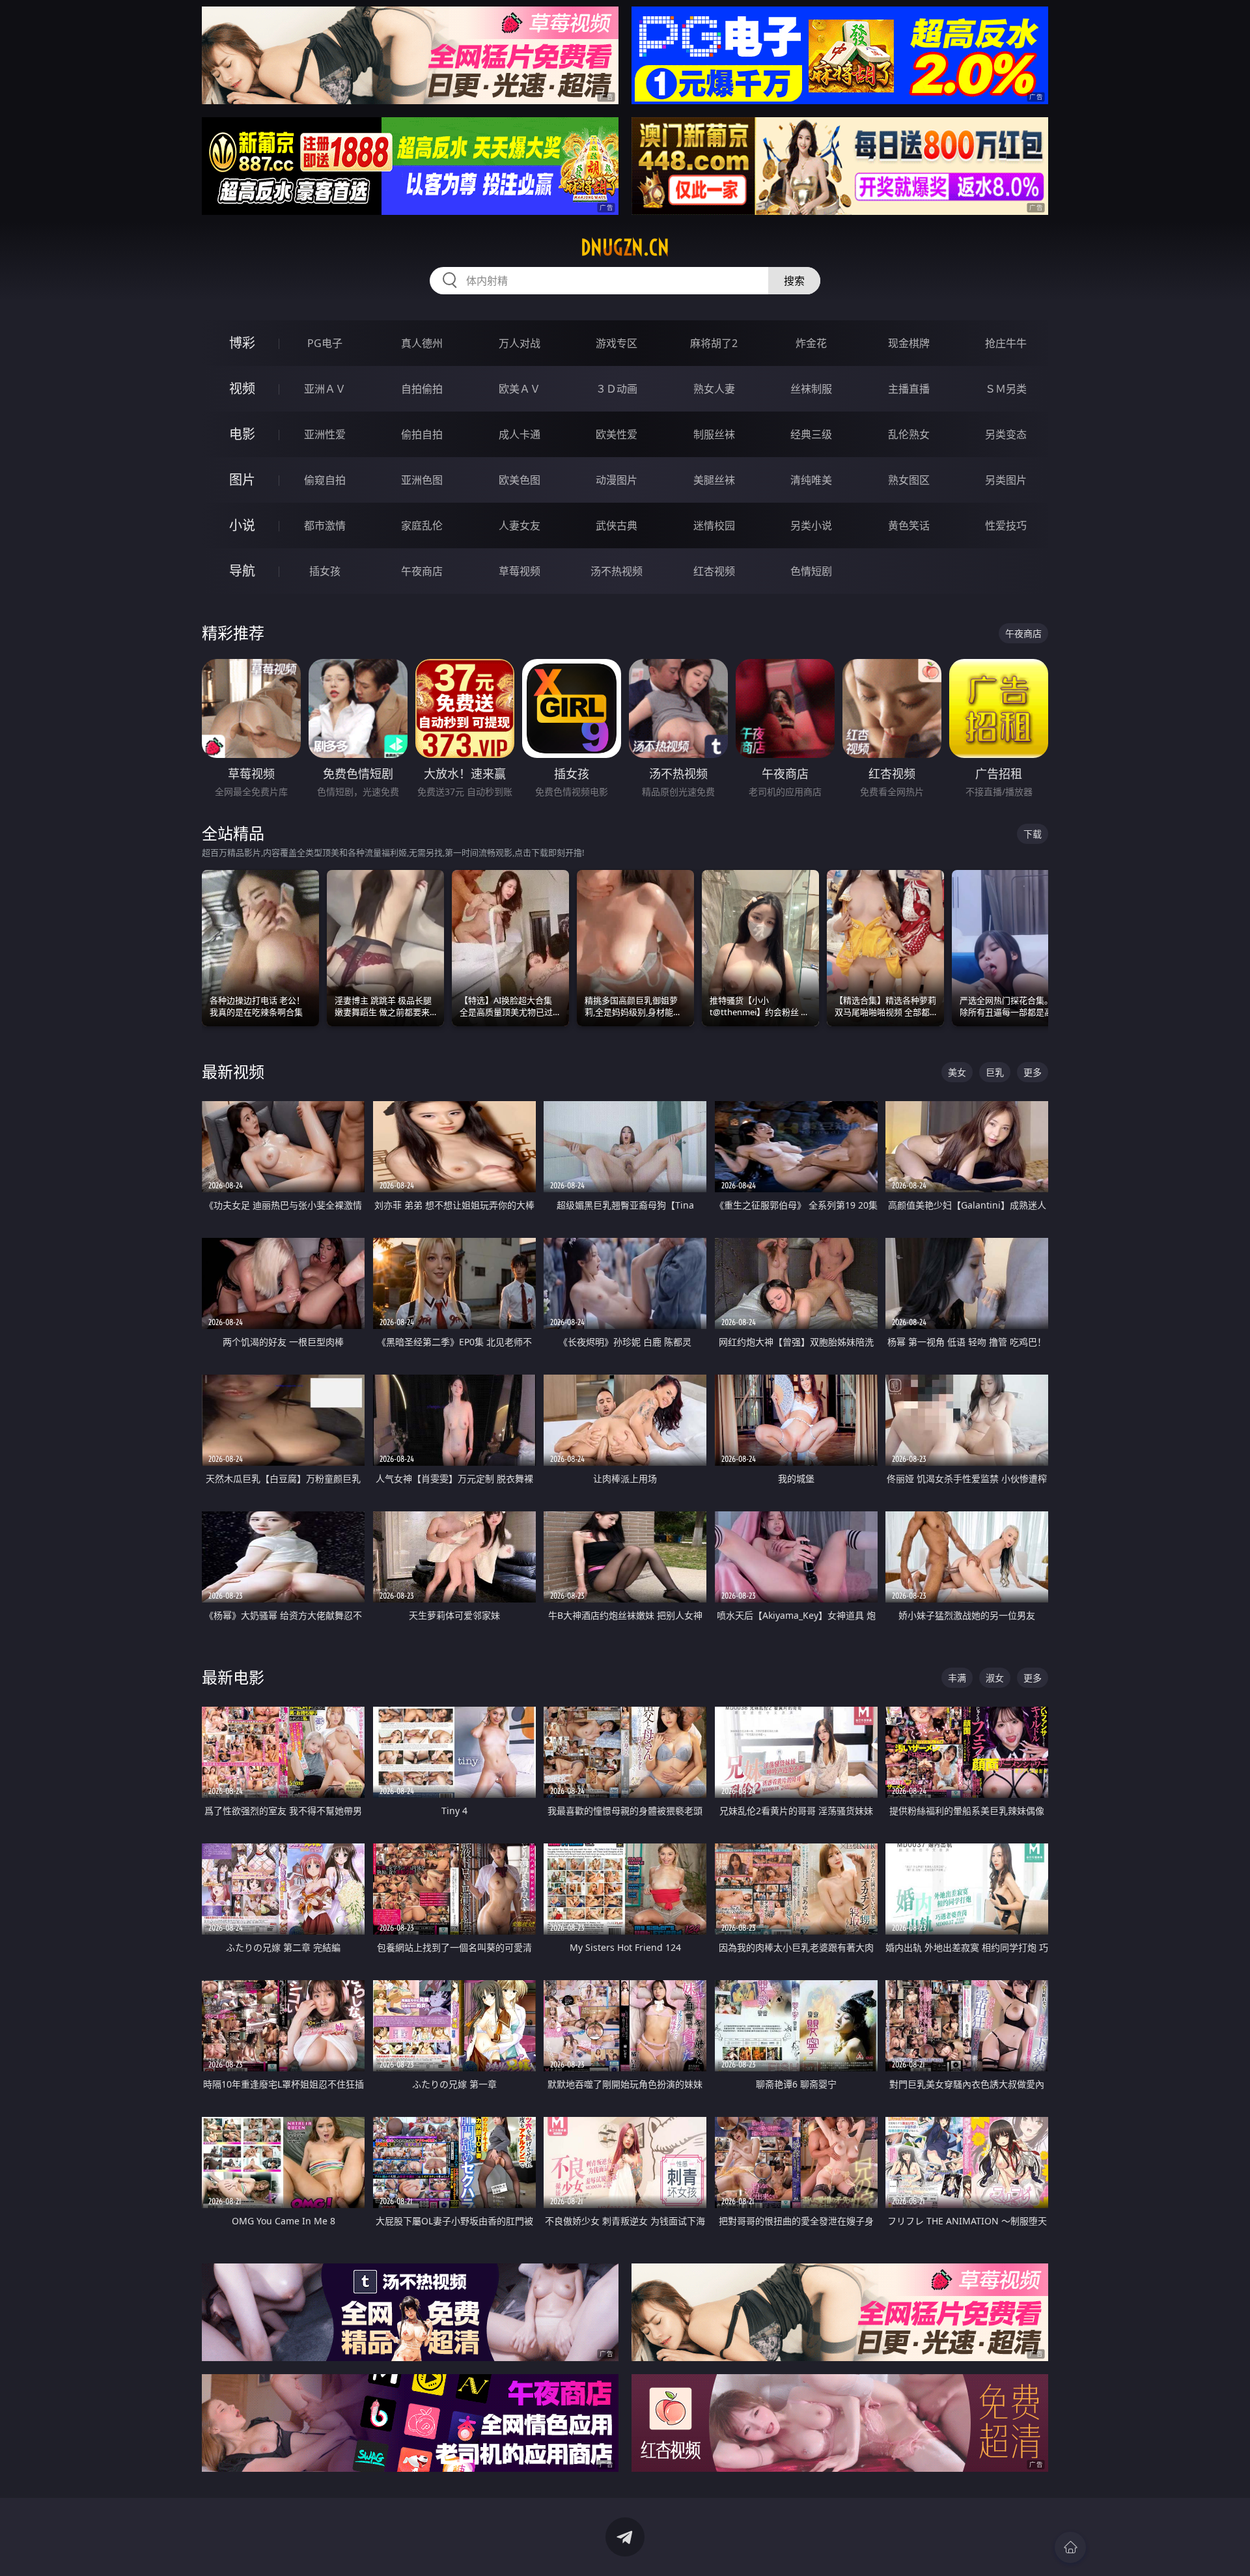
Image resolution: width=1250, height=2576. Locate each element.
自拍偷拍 (422, 389)
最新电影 (233, 1677)
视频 (242, 388)
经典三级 (811, 434)
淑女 (995, 1678)
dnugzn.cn (625, 247)
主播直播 (909, 389)
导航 (242, 571)
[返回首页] (1070, 2547)
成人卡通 (520, 434)
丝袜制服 (811, 389)
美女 (957, 1072)
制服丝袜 (714, 434)
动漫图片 (617, 480)
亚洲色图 (422, 480)
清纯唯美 (811, 480)
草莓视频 (520, 571)
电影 (242, 434)
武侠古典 (617, 525)
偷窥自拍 (325, 480)
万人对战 (520, 343)
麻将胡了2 (714, 343)
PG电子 (325, 343)
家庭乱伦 (422, 525)
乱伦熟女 (909, 434)
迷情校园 (714, 525)
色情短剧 (811, 571)
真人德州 (422, 343)
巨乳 (995, 1072)
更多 (1033, 1072)
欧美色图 (520, 480)
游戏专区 (617, 343)
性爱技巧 (1006, 525)
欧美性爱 (617, 434)
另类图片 (1006, 480)
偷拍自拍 (422, 434)
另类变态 (1006, 434)
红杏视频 (714, 571)
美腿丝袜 (714, 480)
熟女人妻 (714, 389)
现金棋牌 (909, 343)
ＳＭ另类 (1006, 389)
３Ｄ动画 (617, 389)
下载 (1033, 834)
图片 (242, 480)
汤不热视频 (617, 571)
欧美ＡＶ (520, 389)
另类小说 (811, 525)
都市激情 (325, 525)
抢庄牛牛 (1006, 343)
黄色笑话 (909, 525)
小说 (242, 525)
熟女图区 (909, 480)
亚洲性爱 (325, 434)
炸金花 (811, 343)
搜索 (794, 281)
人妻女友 (520, 525)
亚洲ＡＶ (325, 389)
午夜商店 (422, 571)
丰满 (957, 1678)
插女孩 (325, 571)
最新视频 (233, 1071)
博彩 (242, 343)
